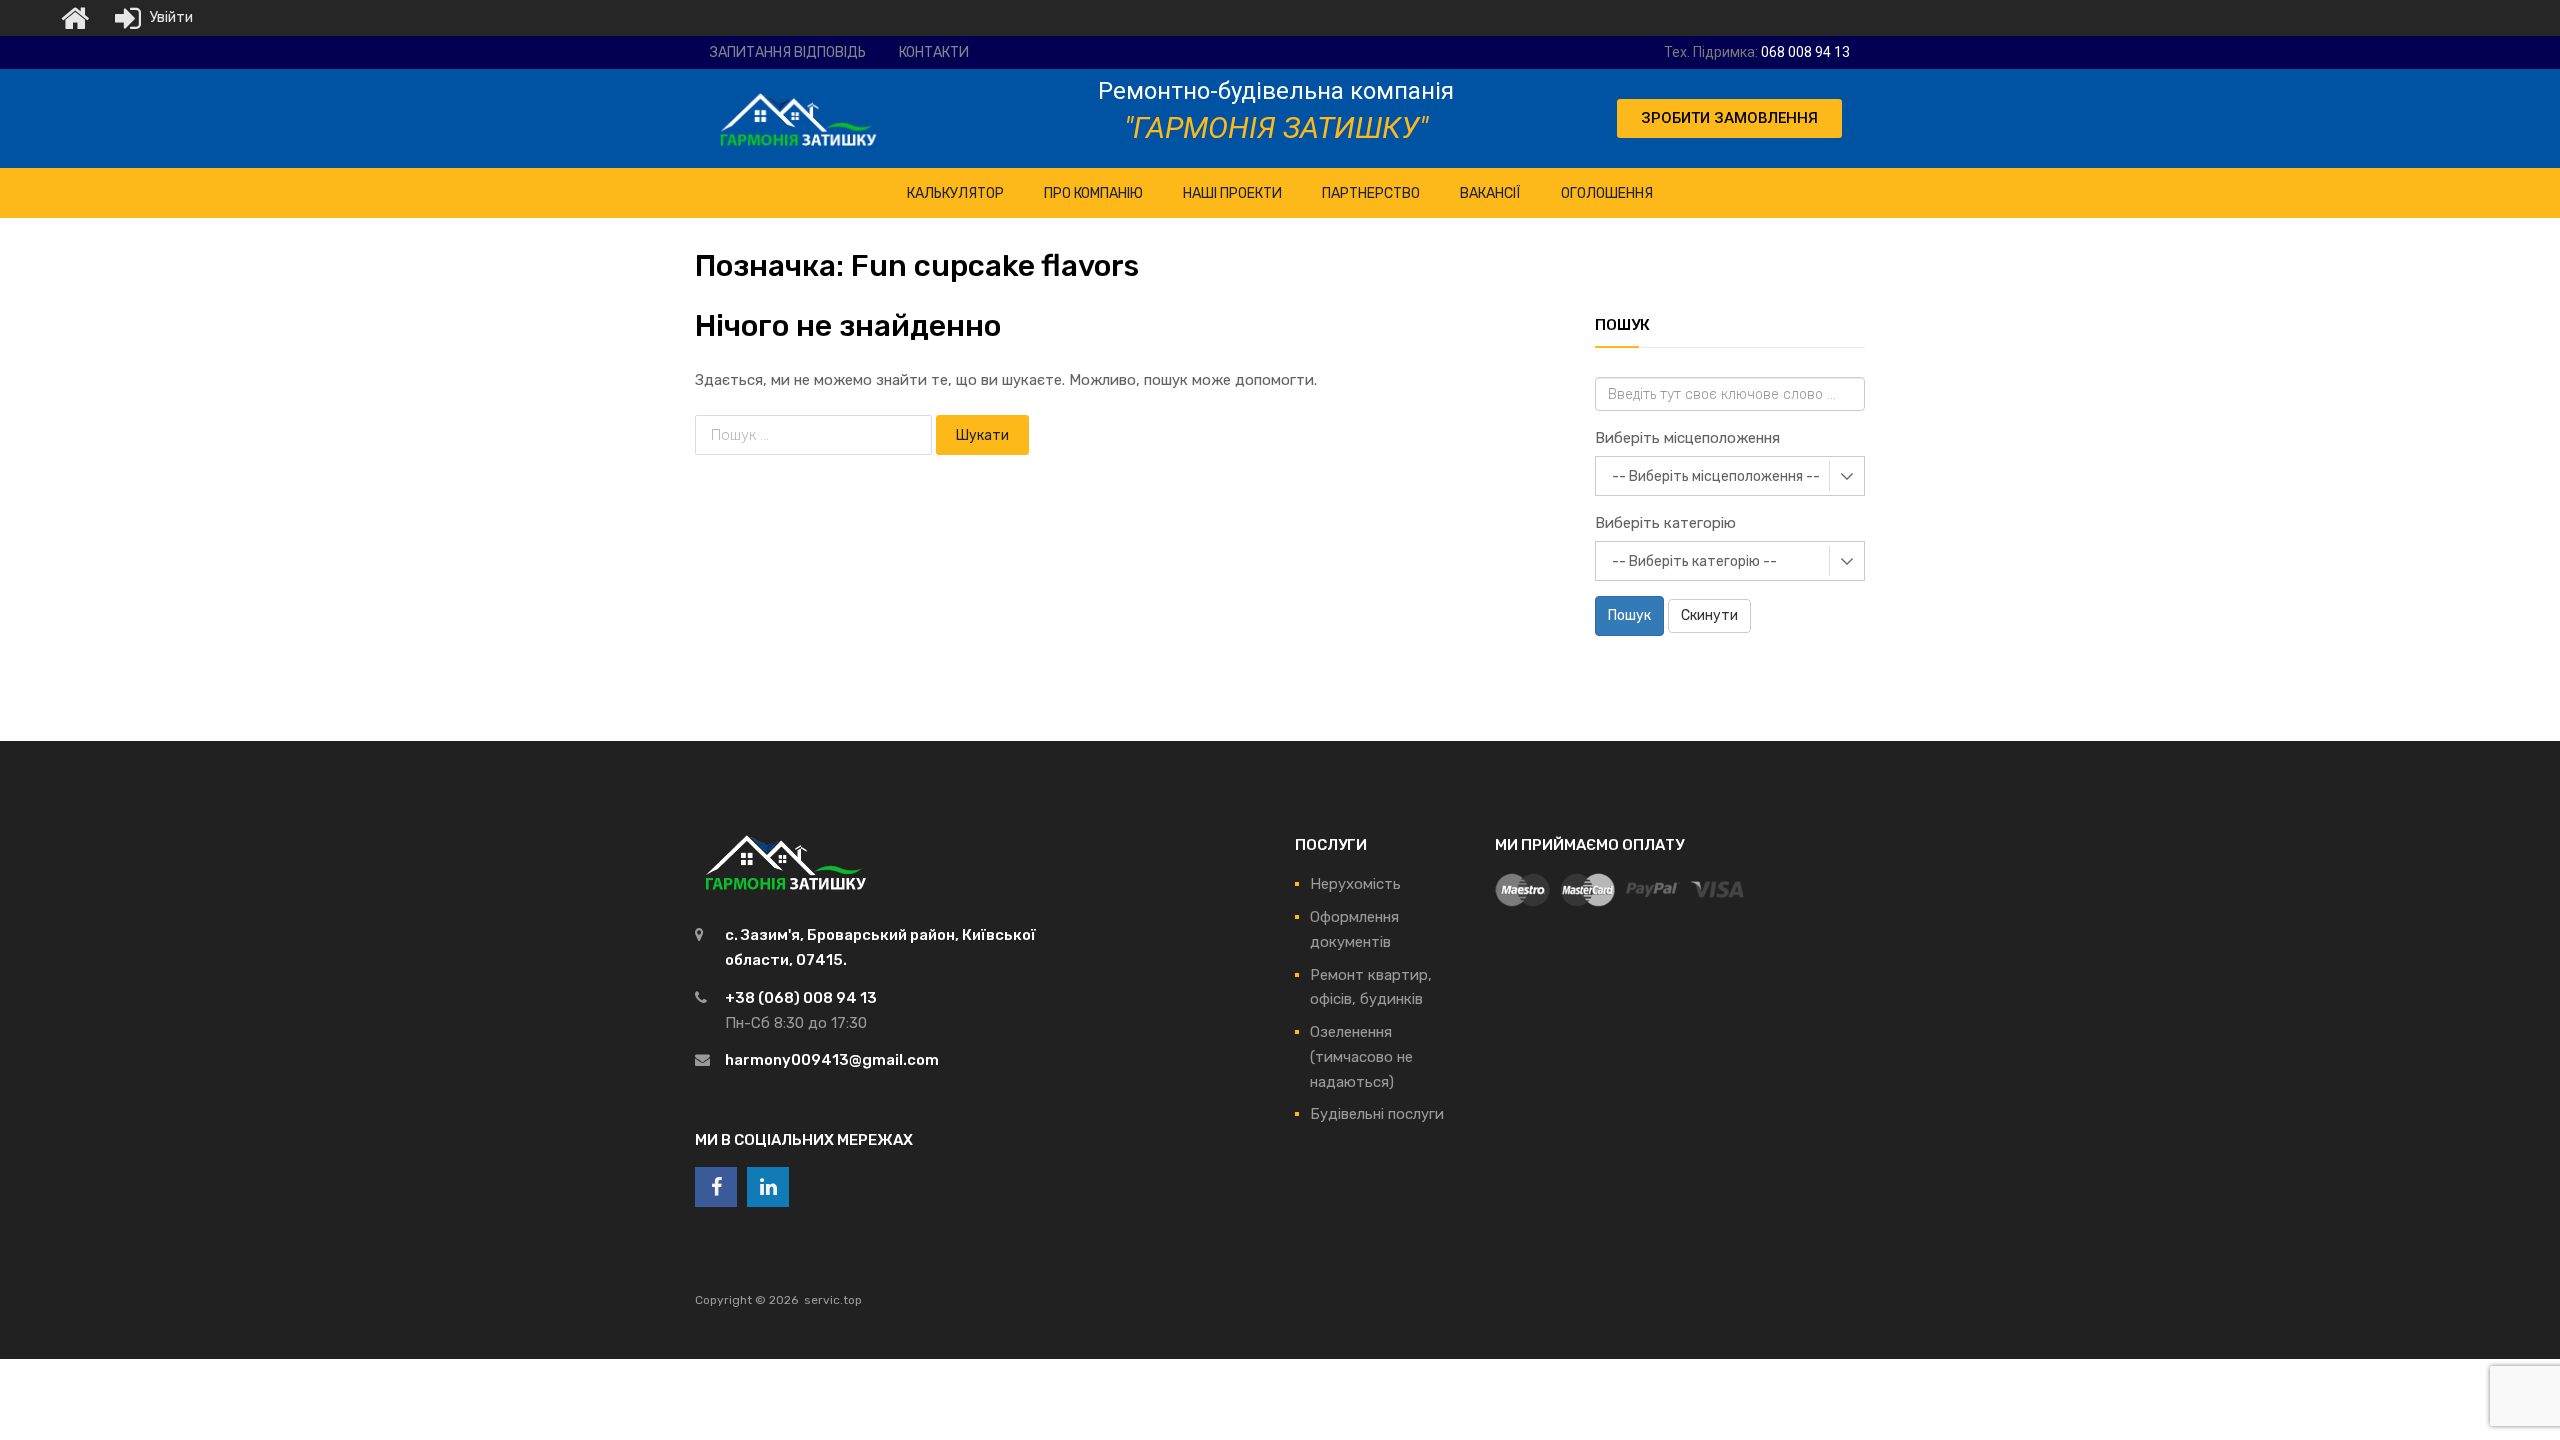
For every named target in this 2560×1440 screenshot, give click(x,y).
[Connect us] (716, 1187)
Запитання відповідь (788, 52)
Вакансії (1490, 193)
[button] (1729, 118)
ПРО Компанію (1093, 193)
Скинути (1709, 615)
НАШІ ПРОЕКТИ (1232, 193)
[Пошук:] (815, 435)
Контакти (934, 52)
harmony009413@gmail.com (832, 1060)
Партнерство (1371, 193)
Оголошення (1607, 193)
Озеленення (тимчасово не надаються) (1361, 1057)
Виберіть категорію (1665, 523)
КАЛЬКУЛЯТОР (955, 193)
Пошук (1629, 615)
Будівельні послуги (1377, 1114)
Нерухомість (1355, 884)
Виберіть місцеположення (1687, 438)
